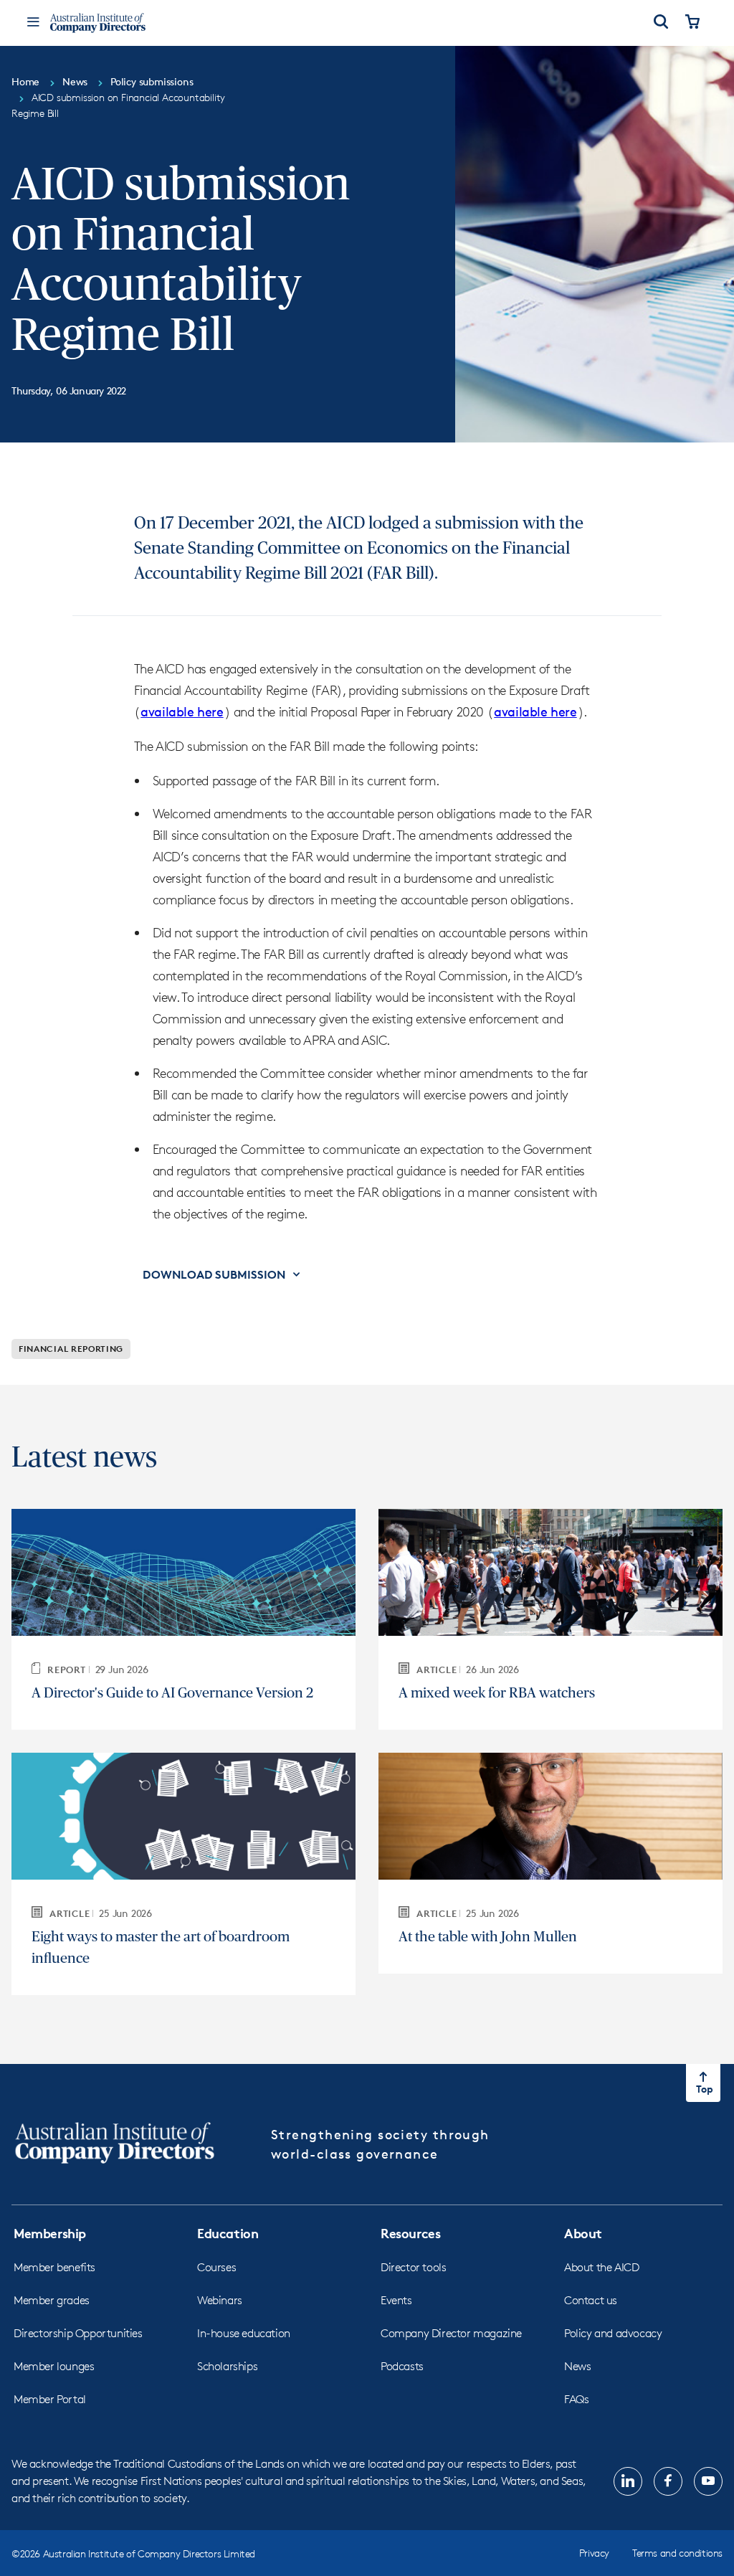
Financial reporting (71, 1349)
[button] (223, 1274)
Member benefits (54, 2267)
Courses (216, 2267)
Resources (410, 2233)
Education (228, 2233)
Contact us (591, 2300)
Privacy (594, 2553)
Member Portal (50, 2399)
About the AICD (601, 2267)
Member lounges (54, 2366)
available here (182, 711)
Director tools (413, 2267)
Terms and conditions (677, 2553)
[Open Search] (661, 23)
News (577, 2366)
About (583, 2233)
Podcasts (402, 2366)
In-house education (244, 2333)
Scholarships (227, 2366)
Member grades (52, 2300)
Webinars (220, 2300)
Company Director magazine (451, 2333)
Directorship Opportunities (78, 2333)
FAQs (576, 2399)
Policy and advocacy (613, 2333)
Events (396, 2300)
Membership (50, 2233)
